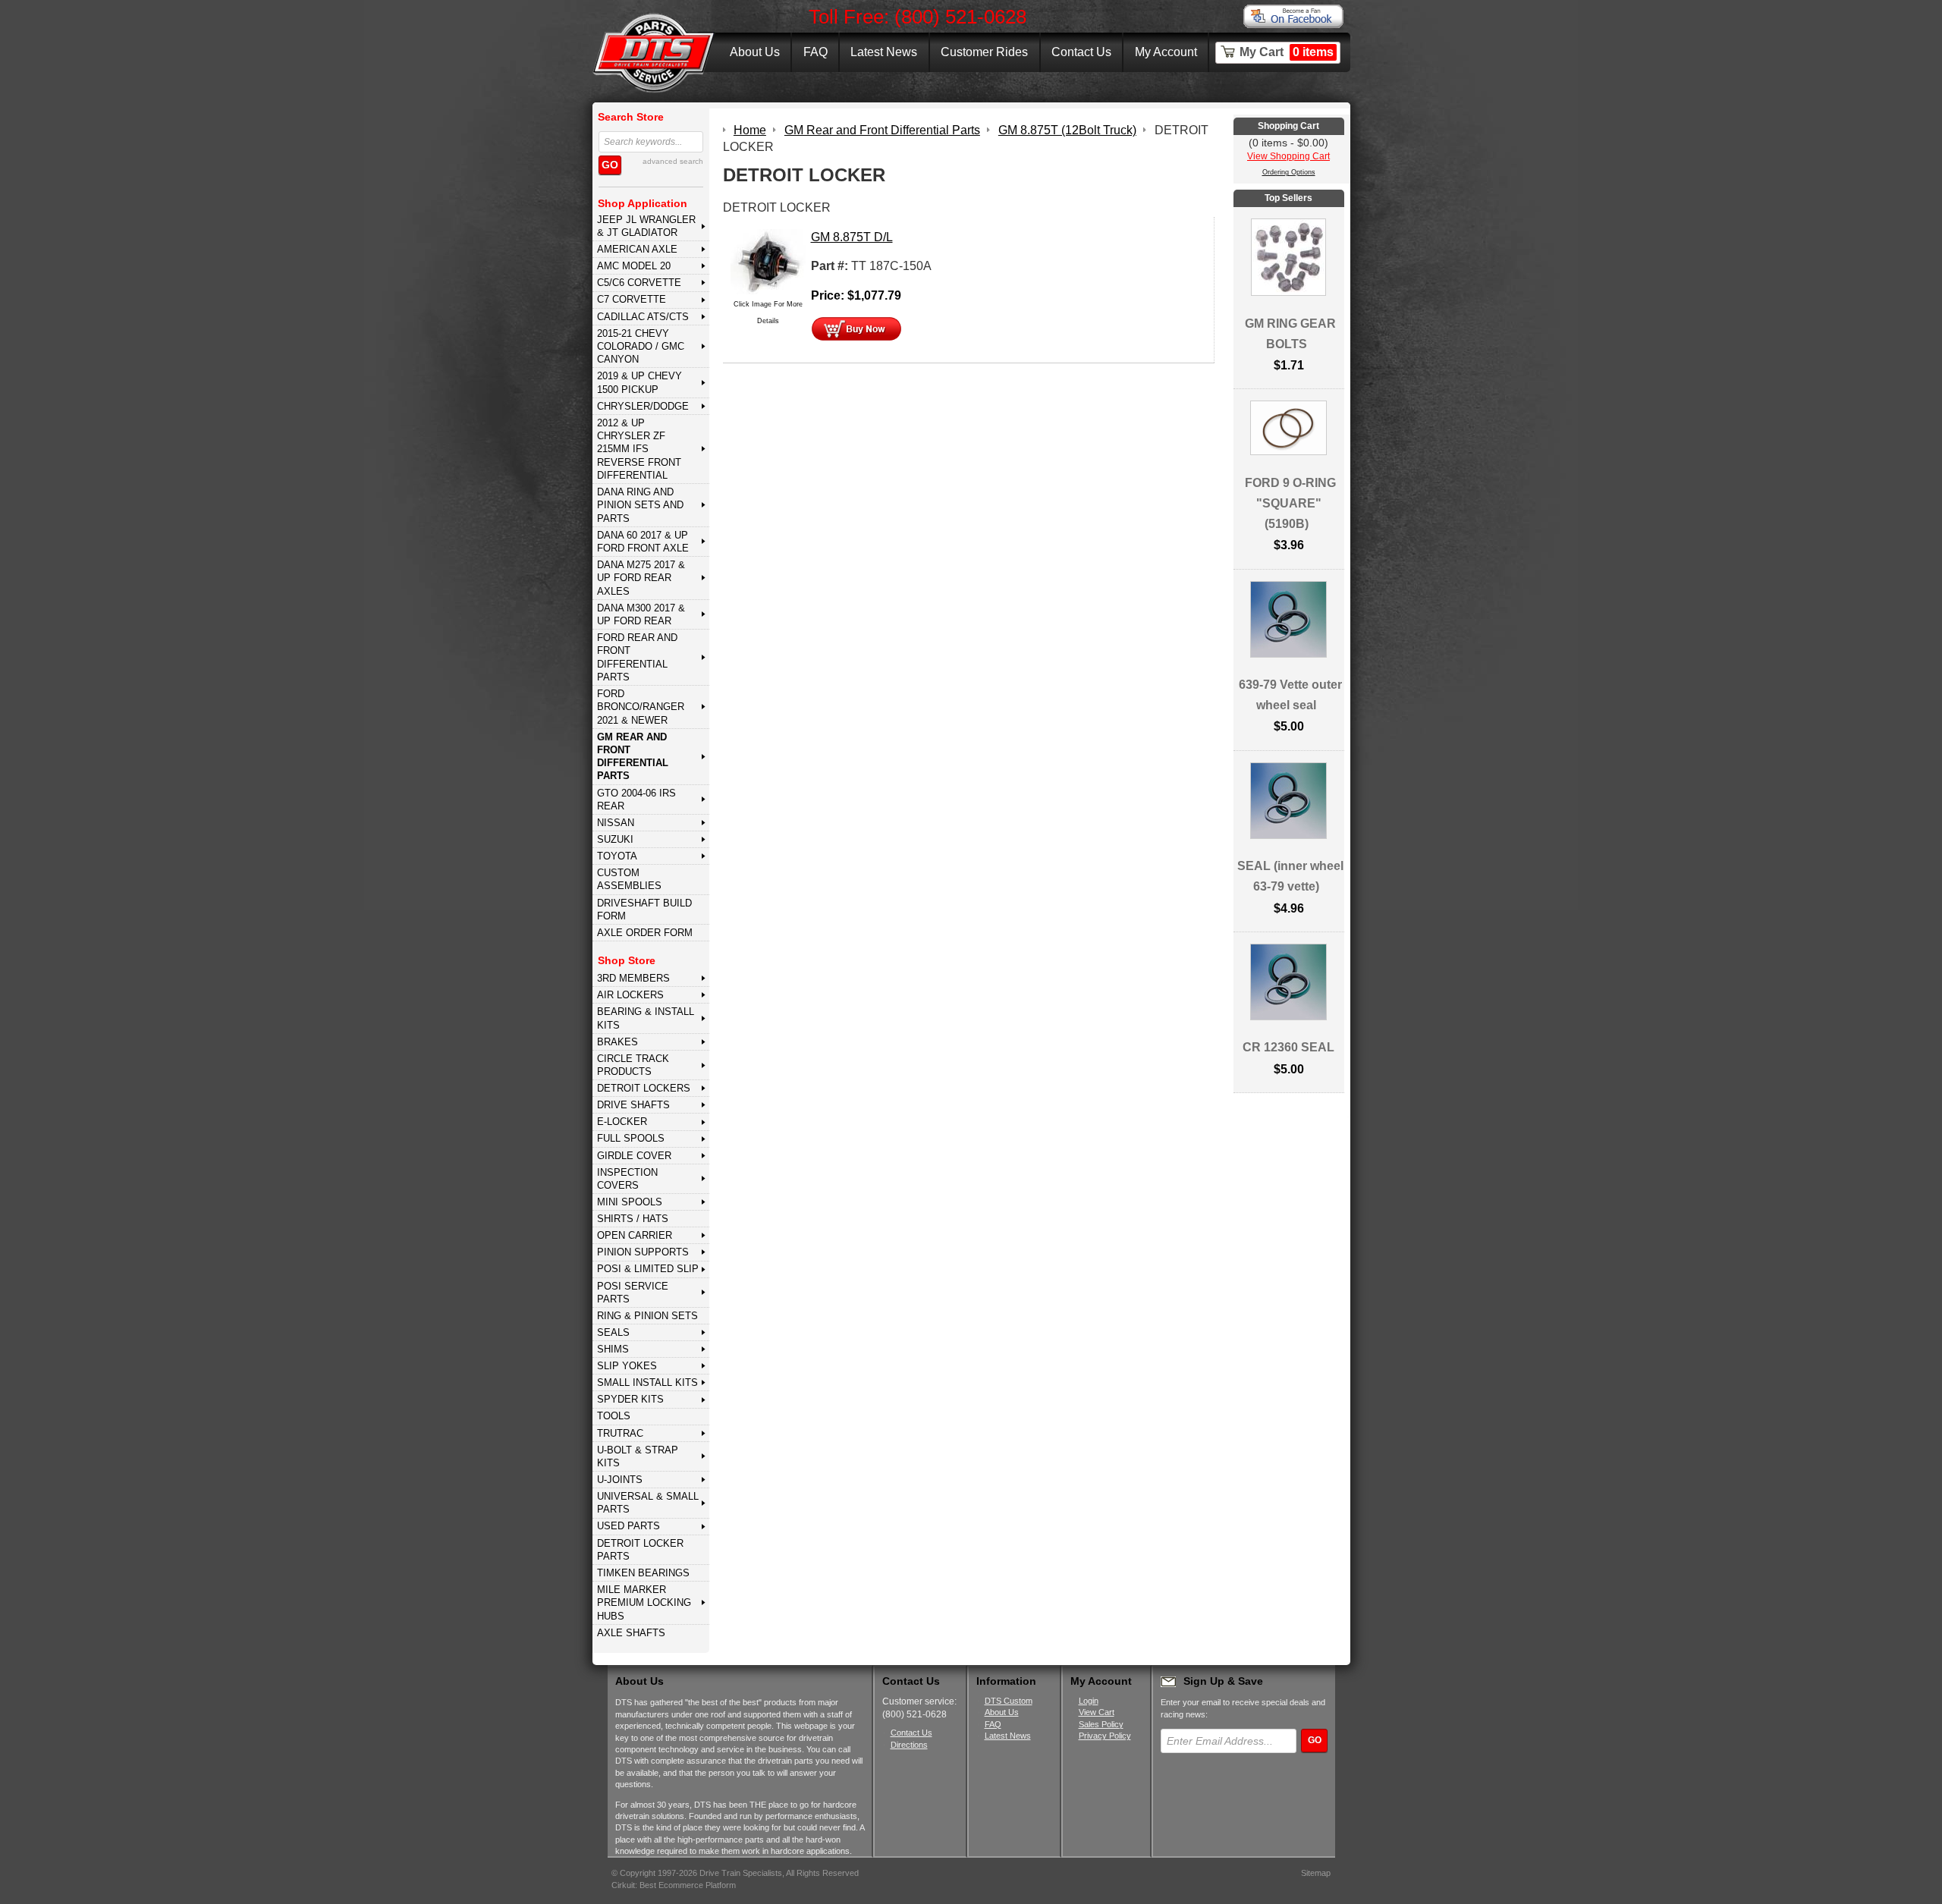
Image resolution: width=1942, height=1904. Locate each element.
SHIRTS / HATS (633, 1219)
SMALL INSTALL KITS (647, 1382)
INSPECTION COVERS (627, 1179)
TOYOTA (617, 856)
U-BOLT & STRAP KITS (638, 1456)
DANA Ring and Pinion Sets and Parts (640, 505)
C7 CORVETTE (632, 299)
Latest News (884, 52)
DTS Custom (1009, 1701)
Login (1089, 1701)
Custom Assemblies (629, 879)
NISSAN (616, 823)
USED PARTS (628, 1526)
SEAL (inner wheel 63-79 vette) (1290, 876)
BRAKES (617, 1042)
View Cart (1097, 1712)
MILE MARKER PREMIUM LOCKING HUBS (644, 1603)
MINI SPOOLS (630, 1202)
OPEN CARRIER (635, 1235)
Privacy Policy (1105, 1736)
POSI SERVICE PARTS (633, 1293)
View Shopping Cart (1288, 156)
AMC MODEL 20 (634, 266)
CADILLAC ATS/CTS (643, 317)
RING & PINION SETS (647, 1316)
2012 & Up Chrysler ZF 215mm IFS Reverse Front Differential (639, 449)
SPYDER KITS (630, 1399)
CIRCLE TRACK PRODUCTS (633, 1065)
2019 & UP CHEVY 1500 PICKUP (639, 382)
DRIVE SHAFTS (633, 1105)
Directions (909, 1745)
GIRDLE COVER (634, 1156)
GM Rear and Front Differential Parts (633, 757)
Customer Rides (984, 52)
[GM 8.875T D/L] (768, 261)
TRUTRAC (620, 1433)
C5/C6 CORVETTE (639, 283)
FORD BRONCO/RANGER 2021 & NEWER (641, 707)
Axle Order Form (645, 933)
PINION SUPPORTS (643, 1252)
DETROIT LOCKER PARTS (640, 1550)
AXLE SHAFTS (631, 1633)
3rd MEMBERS (633, 978)
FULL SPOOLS (631, 1138)
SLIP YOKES (627, 1366)
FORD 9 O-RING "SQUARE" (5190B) (1290, 503)
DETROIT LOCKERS (644, 1088)
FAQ (815, 52)
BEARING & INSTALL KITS (646, 1018)
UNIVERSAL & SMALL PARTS (648, 1503)
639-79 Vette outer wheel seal (1290, 695)
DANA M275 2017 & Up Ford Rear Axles (641, 578)
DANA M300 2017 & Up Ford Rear (641, 614)
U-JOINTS (620, 1480)
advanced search (673, 161)
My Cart (1287, 52)
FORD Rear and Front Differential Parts (637, 657)
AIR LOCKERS (630, 995)
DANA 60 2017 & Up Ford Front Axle (643, 542)
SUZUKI (615, 839)
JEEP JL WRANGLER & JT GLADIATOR (646, 226)
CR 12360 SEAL (1288, 1047)
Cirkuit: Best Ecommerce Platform (674, 1885)
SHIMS (613, 1349)
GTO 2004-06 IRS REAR (636, 800)
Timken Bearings (643, 1573)
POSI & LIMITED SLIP (648, 1269)
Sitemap (1316, 1873)
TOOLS (614, 1416)
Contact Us (1081, 52)
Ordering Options (1289, 172)
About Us (755, 52)
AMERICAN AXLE (637, 249)
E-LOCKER (622, 1122)
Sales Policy (1101, 1724)
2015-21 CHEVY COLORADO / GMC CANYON (641, 347)
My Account (1166, 52)
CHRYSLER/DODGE (643, 406)
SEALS (613, 1332)
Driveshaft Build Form (644, 910)
